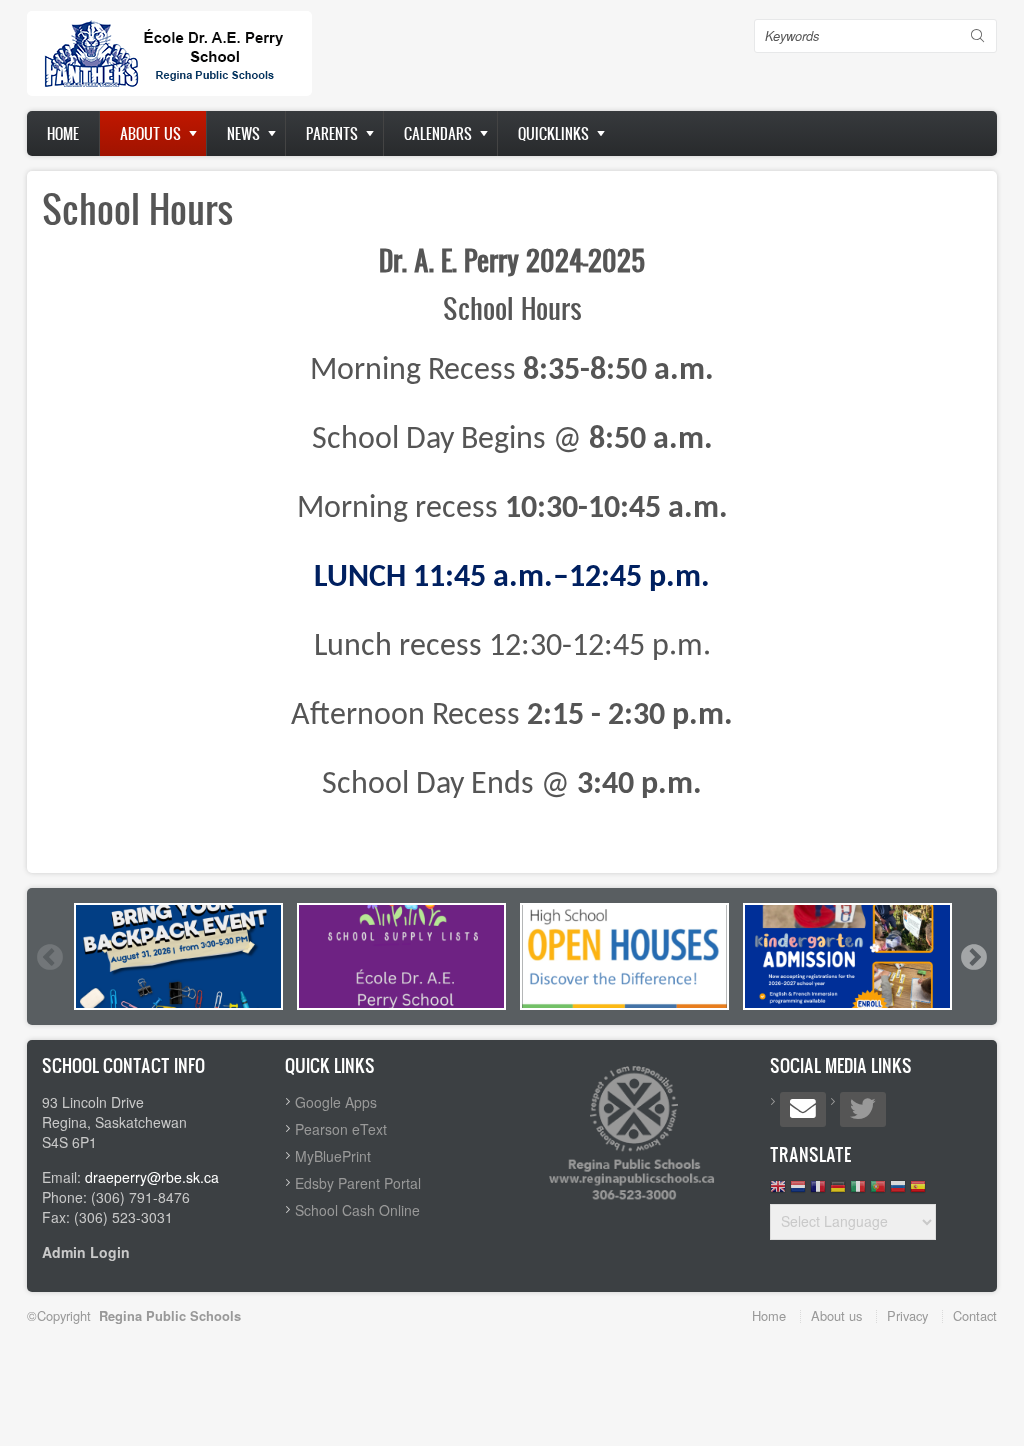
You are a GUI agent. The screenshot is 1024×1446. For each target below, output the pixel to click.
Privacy (907, 1315)
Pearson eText (341, 1129)
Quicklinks (553, 133)
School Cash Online (357, 1210)
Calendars (438, 133)
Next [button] (973, 957)
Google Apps (336, 1102)
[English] (778, 1191)
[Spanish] (918, 1191)
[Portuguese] (878, 1191)
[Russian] (898, 1191)
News (243, 133)
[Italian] (858, 1191)
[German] (838, 1191)
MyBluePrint (333, 1156)
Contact (975, 1315)
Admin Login (86, 1252)
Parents (332, 133)
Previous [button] (49, 957)
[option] (178, 956)
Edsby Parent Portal (358, 1183)
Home (63, 133)
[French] (818, 1191)
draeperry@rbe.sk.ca (152, 1177)
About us (150, 133)
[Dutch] (798, 1191)
